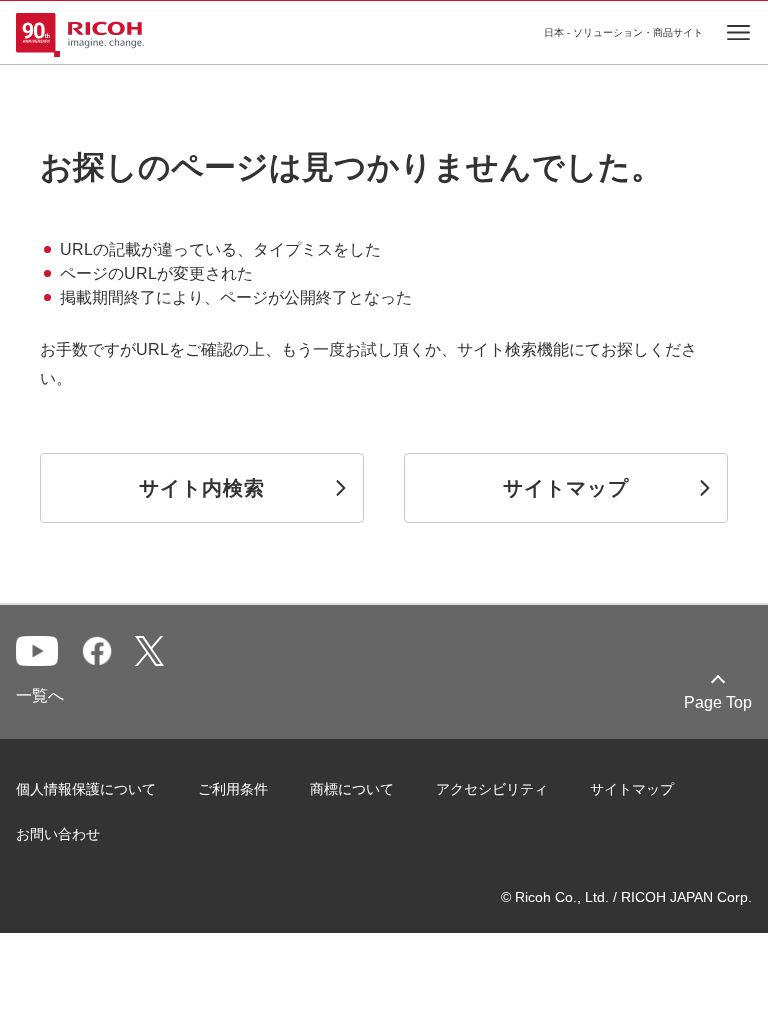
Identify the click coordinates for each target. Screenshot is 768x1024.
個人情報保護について (86, 789)
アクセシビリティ (492, 789)
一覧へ (40, 695)
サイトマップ (632, 789)
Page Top (718, 702)
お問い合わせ (58, 834)
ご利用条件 (233, 789)
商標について (352, 789)
